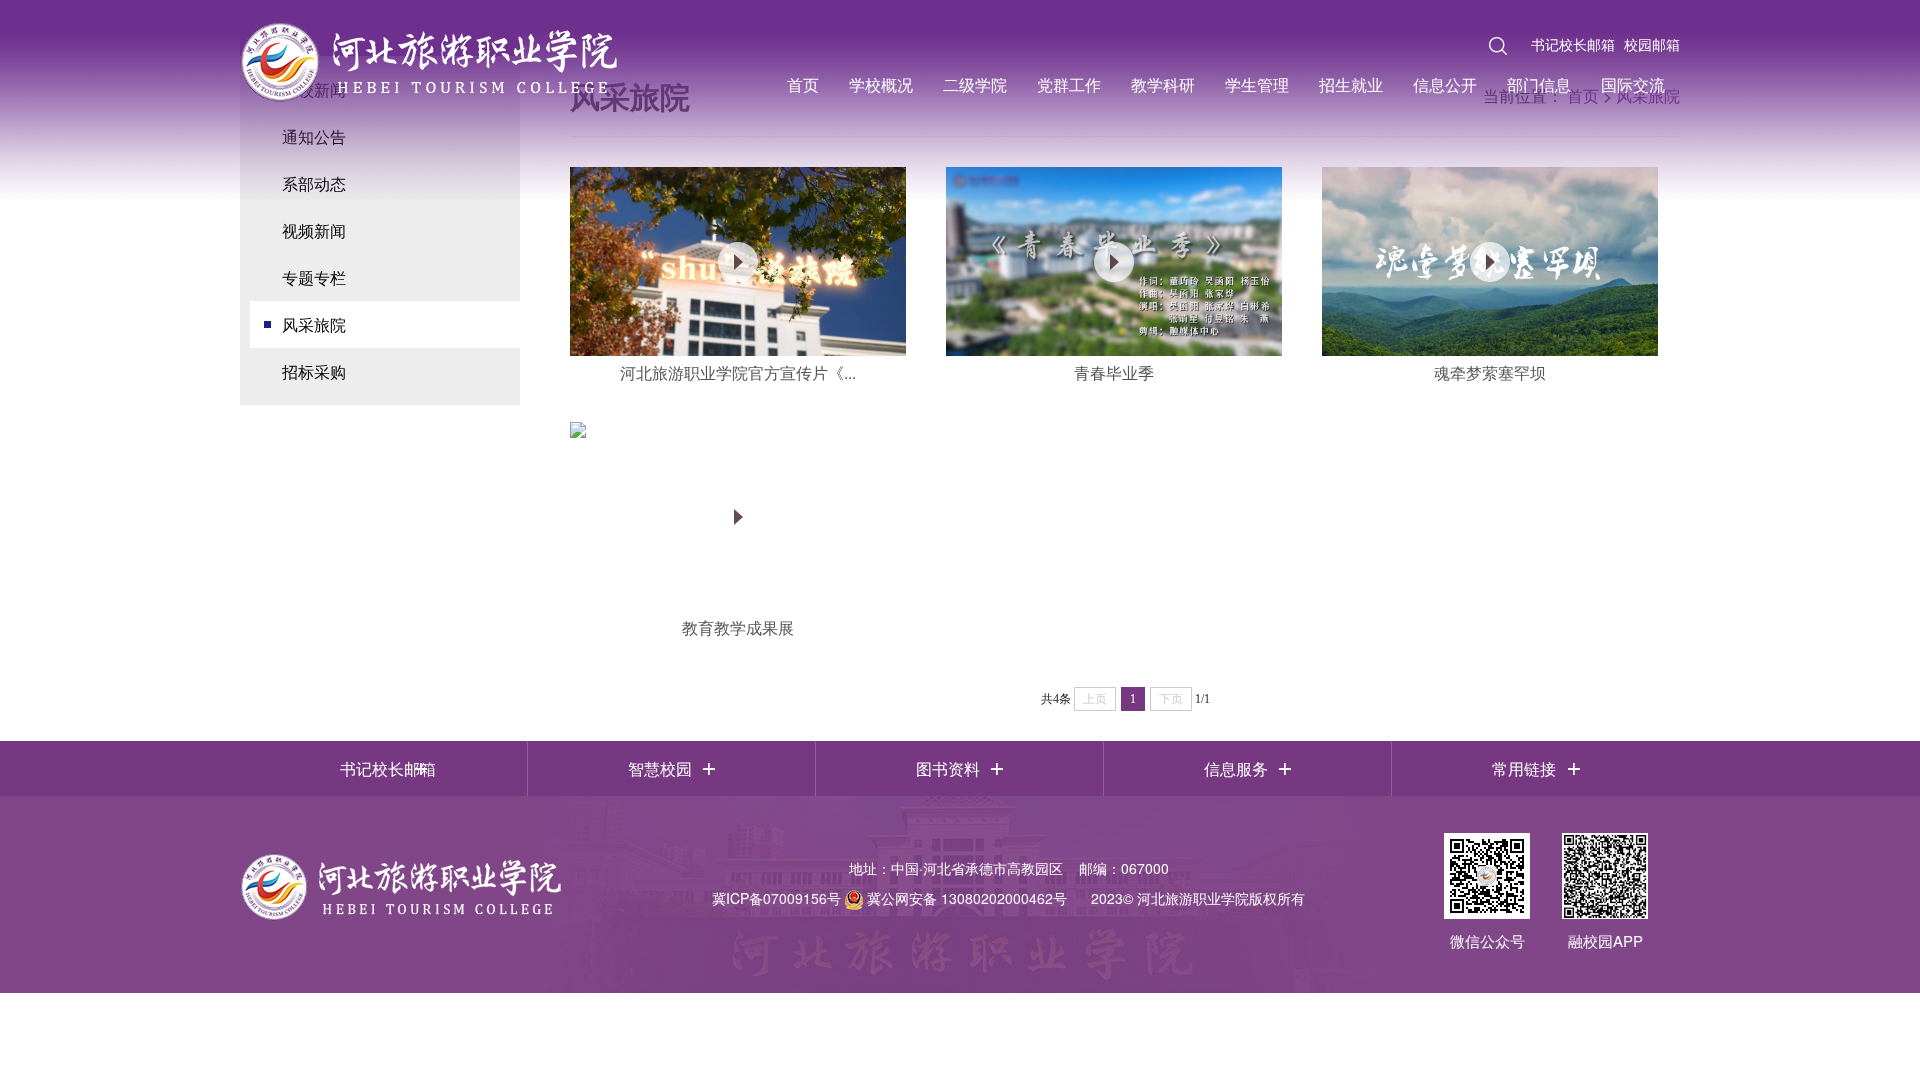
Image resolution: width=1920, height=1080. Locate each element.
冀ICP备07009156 (769, 898)
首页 (803, 84)
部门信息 (1539, 84)
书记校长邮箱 (1573, 44)
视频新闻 (314, 230)
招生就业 (1351, 84)
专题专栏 (314, 277)
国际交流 (1633, 84)
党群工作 (1069, 84)
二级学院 (975, 84)
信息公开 (1445, 84)
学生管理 (1257, 84)
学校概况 (881, 84)
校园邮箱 (1652, 44)
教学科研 (1163, 84)
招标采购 (314, 371)
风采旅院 (314, 324)
